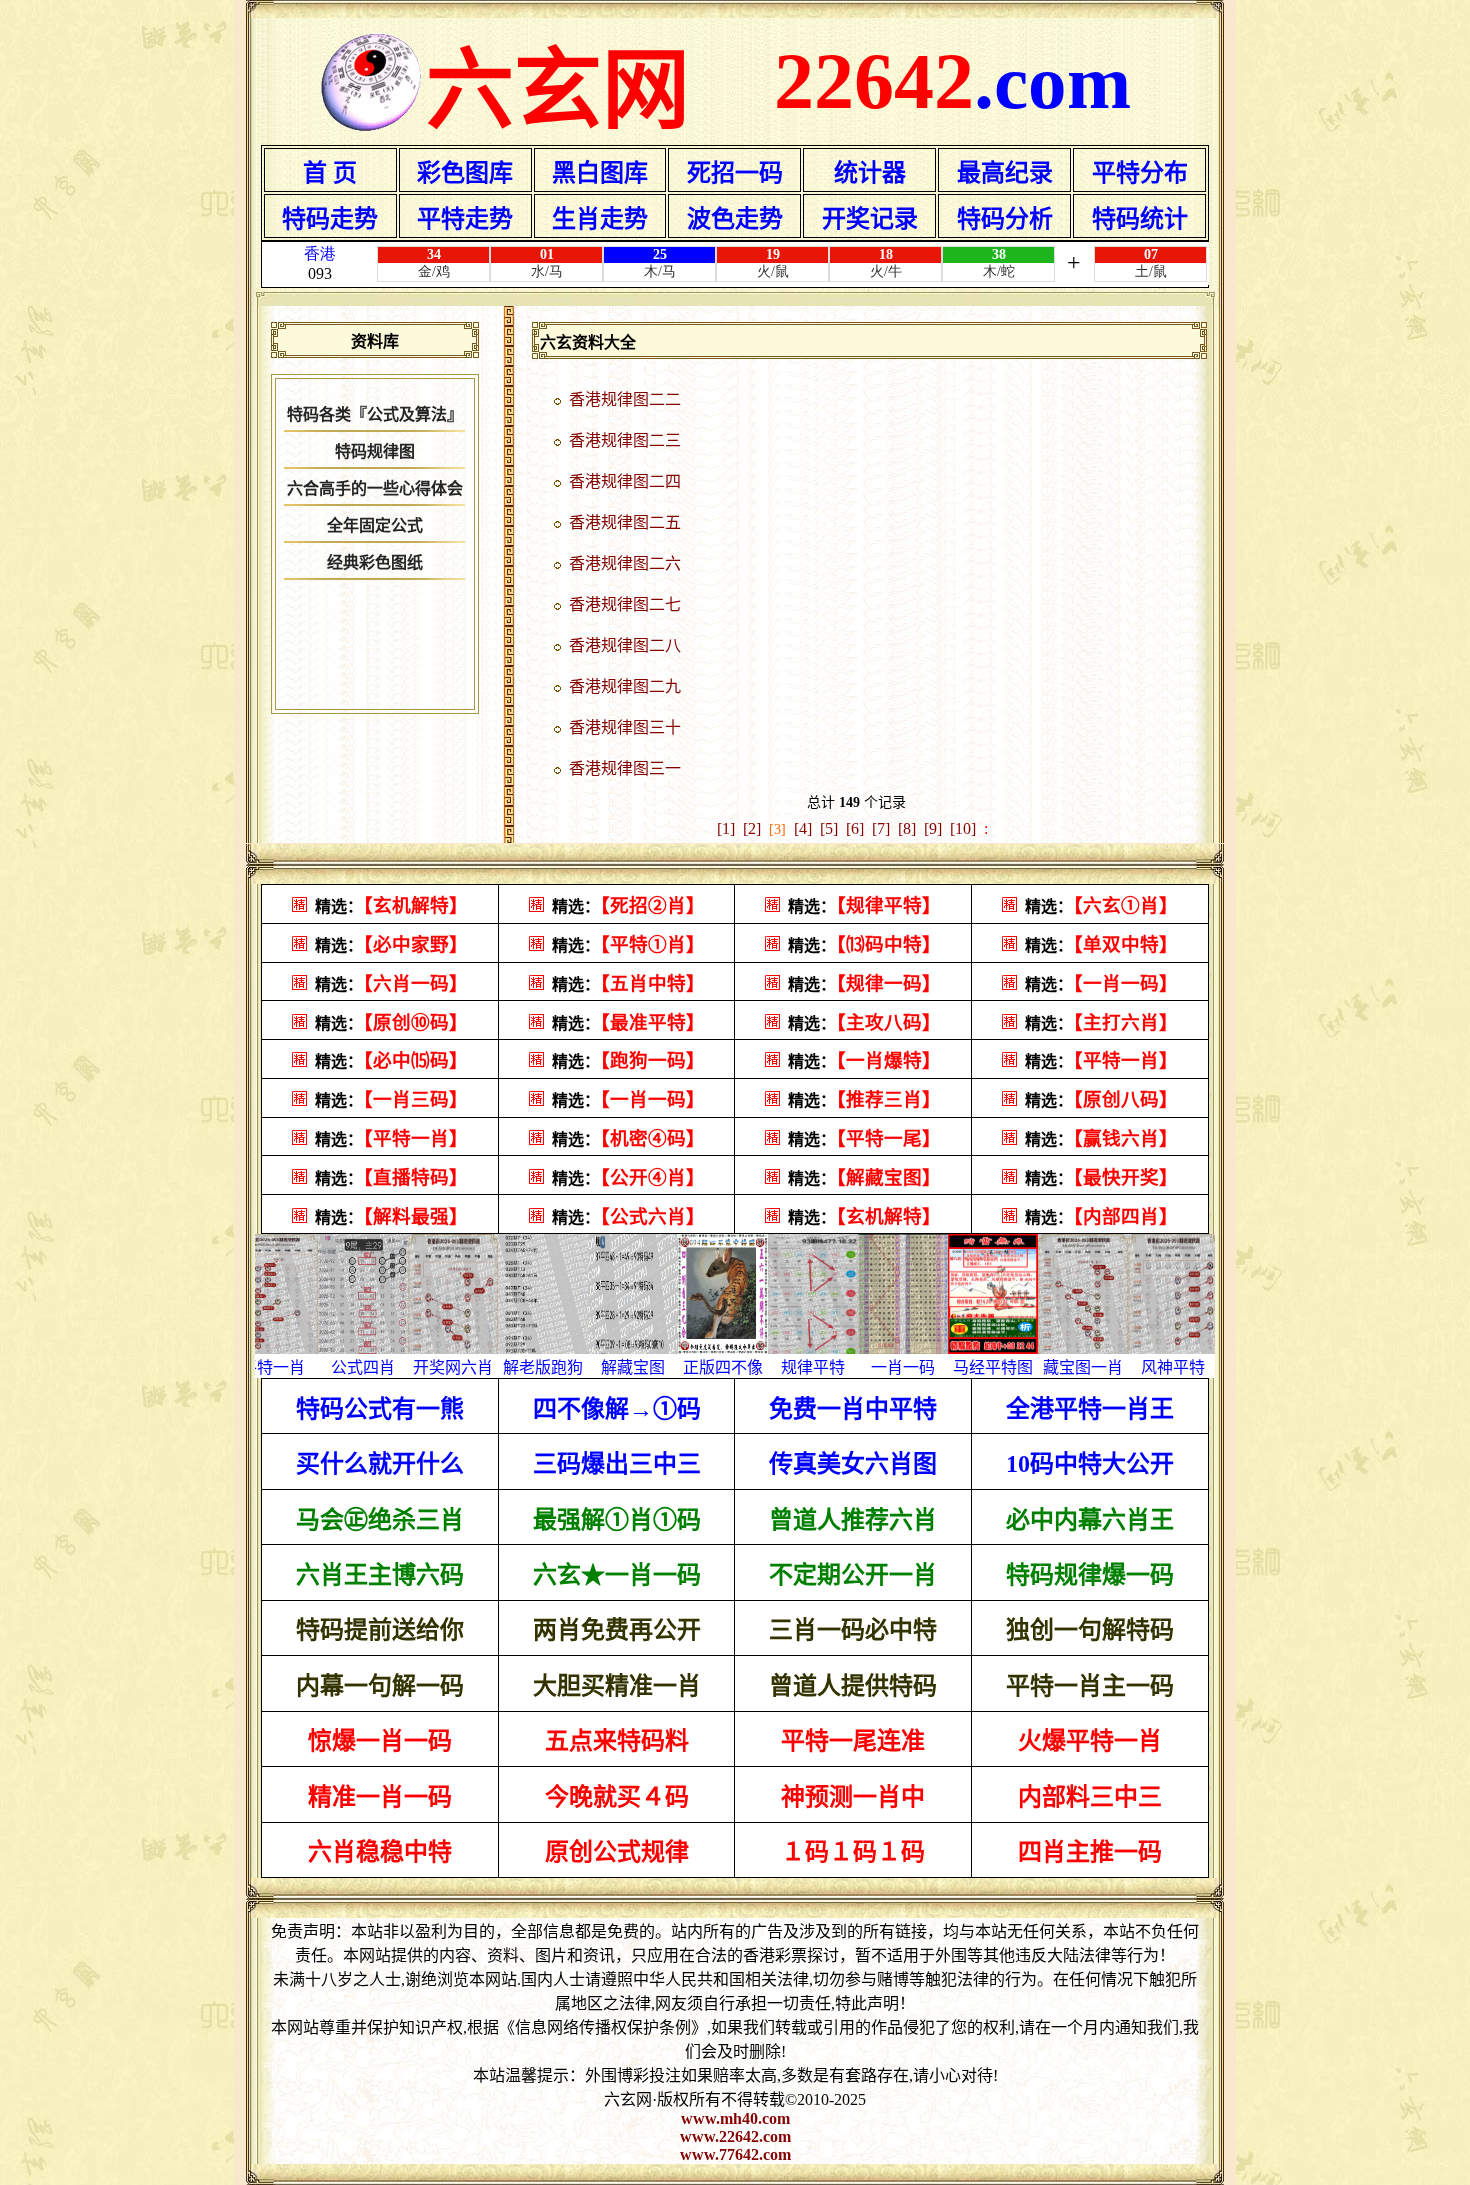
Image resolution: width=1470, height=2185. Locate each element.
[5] (829, 828)
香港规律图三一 (625, 768)
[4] (803, 828)
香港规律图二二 (625, 399)
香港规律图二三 (625, 440)
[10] (963, 828)
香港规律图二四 (625, 481)
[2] (752, 828)
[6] (855, 828)
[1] (726, 828)
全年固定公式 (375, 525)
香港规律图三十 (625, 727)
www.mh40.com (735, 2118)
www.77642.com (735, 2154)
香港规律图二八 (625, 645)
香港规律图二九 (625, 686)
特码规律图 (375, 451)
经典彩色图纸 (375, 562)
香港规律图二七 (625, 604)
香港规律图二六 (625, 563)
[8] (907, 828)
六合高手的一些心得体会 (375, 488)
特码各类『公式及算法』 (375, 414)
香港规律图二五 (625, 522)
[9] (933, 828)
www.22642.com (735, 2136)
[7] (881, 828)
